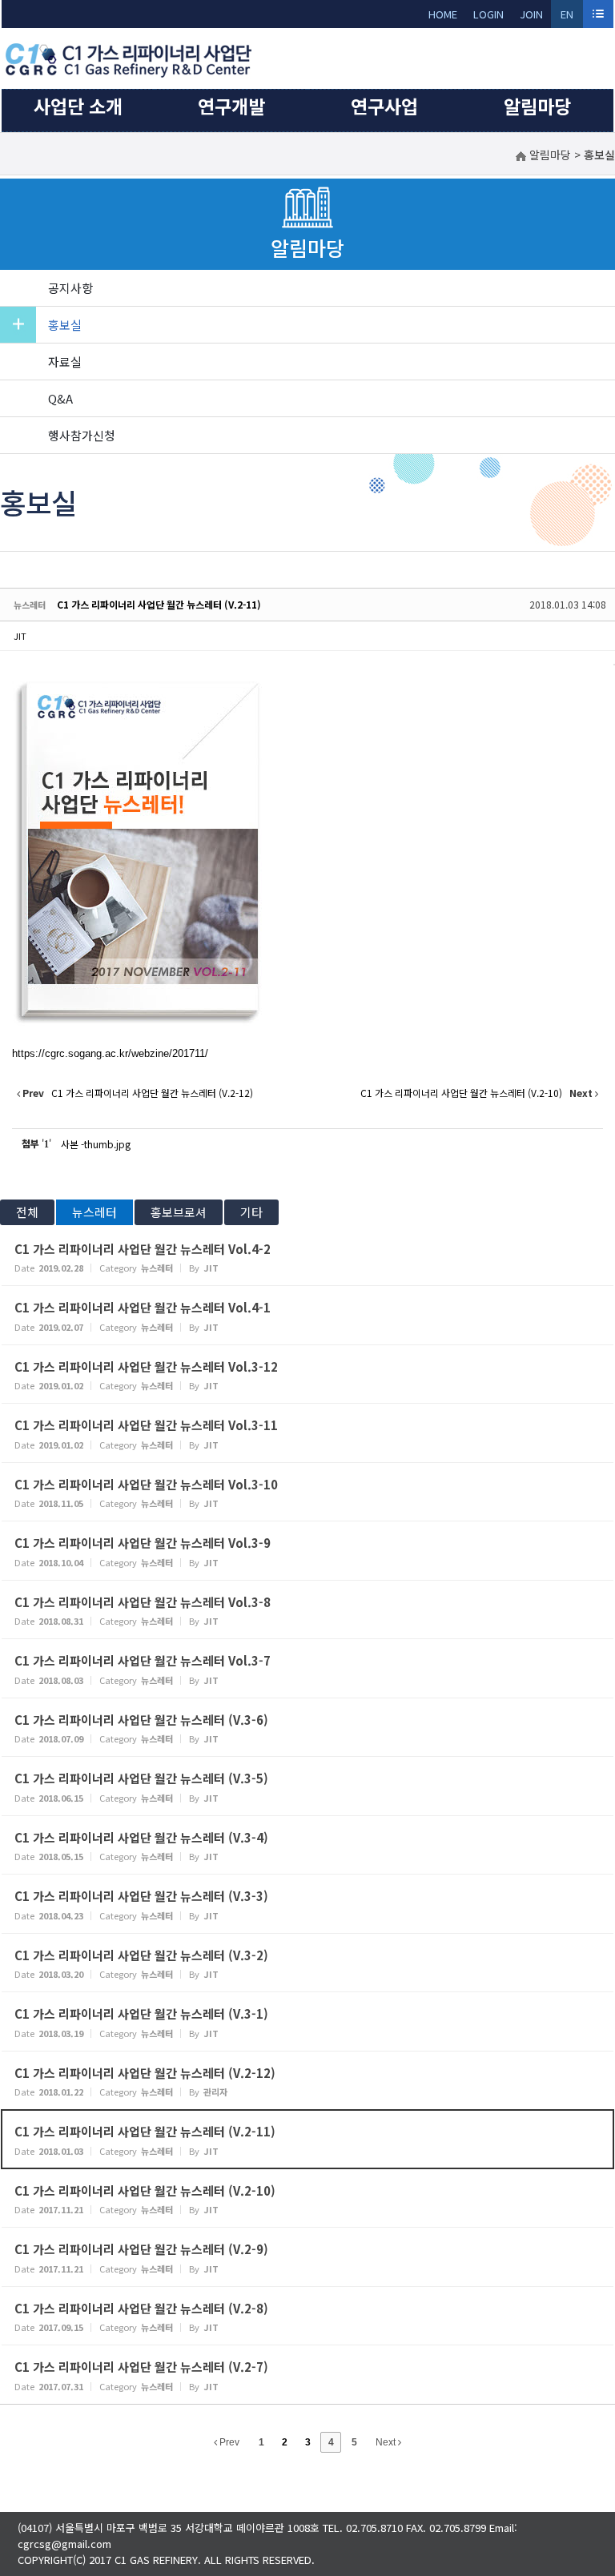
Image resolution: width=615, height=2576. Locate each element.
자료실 (65, 362)
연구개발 (231, 106)
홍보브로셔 (179, 1212)
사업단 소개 (78, 106)
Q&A (60, 398)
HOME (443, 14)
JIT (20, 636)
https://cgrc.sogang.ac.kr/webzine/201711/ (110, 1053)
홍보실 (65, 325)
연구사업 (384, 106)
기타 (251, 1212)
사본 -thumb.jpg (96, 1144)
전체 (27, 1212)
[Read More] (307, 1257)
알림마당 (537, 106)
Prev (228, 2442)
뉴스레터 (94, 1212)
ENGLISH (567, 17)
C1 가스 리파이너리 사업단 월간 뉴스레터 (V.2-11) (159, 604)
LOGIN (488, 14)
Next (387, 2442)
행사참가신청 (82, 435)
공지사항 (70, 288)
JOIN (531, 14)
